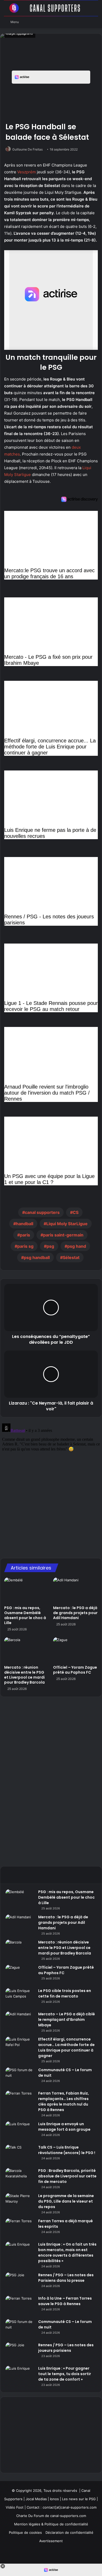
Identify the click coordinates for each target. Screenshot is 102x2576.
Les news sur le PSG (79, 2499)
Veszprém (27, 172)
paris (25, 1235)
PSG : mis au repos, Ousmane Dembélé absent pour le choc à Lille (25, 1615)
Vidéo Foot (15, 2507)
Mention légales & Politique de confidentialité (51, 2524)
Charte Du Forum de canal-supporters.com (51, 2516)
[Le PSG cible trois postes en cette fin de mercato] (20, 1998)
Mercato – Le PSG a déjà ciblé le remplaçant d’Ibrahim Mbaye (67, 2020)
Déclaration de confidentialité (69, 2532)
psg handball (37, 1257)
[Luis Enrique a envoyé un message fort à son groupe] (20, 2131)
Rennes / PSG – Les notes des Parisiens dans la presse (66, 2278)
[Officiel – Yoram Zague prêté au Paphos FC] (75, 1650)
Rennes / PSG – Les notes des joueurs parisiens (66, 2348)
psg (50, 1246)
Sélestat (71, 1257)
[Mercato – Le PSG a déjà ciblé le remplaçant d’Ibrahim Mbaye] (20, 2021)
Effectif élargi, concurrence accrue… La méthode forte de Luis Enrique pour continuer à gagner (66, 2047)
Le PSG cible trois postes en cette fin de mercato (65, 1993)
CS (76, 1212)
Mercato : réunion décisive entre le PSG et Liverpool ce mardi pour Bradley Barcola (24, 1675)
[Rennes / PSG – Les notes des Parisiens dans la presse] (20, 2282)
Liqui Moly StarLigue (67, 1224)
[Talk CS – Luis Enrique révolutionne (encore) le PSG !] (20, 2154)
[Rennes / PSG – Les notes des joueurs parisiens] (20, 2352)
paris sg (25, 1246)
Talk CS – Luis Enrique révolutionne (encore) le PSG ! (67, 2150)
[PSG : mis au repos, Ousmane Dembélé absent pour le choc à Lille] (27, 1590)
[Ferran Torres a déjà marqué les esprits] (20, 2228)
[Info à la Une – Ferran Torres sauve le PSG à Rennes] (20, 2305)
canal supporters (42, 1212)
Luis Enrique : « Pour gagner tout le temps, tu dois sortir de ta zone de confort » (65, 2374)
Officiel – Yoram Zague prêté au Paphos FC (75, 1670)
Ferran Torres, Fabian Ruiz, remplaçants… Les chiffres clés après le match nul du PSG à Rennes (64, 2101)
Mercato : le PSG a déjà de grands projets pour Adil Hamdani (75, 1613)
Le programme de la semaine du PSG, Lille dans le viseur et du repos (66, 2201)
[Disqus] (51, 1487)
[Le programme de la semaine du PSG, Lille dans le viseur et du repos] (20, 2203)
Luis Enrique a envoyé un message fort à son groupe (64, 2127)
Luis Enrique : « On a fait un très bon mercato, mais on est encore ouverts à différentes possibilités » (67, 2253)
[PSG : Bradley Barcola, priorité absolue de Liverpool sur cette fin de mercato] (20, 2178)
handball (25, 1224)
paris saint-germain (63, 1235)
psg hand (77, 1246)
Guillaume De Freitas (27, 149)
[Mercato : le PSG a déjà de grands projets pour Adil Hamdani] (75, 1590)
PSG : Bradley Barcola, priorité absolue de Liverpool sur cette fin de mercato (67, 2176)
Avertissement (51, 2541)
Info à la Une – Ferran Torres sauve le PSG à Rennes (65, 2301)
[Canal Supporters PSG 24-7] (51, 8)
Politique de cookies (25, 2532)
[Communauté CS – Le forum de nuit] (20, 2077)
